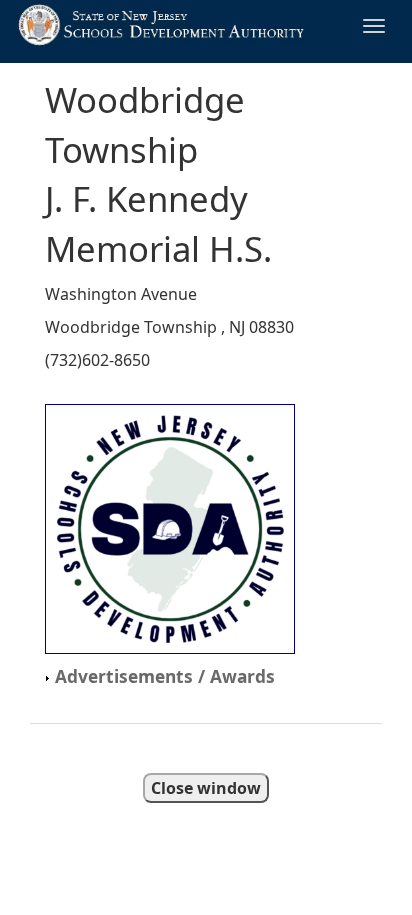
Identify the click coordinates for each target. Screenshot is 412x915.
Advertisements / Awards (162, 676)
